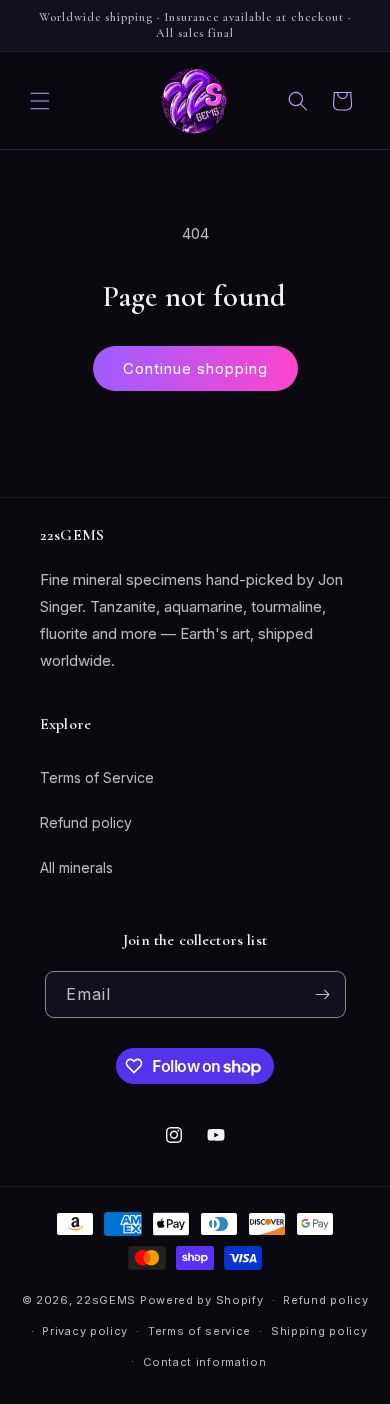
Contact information (204, 1362)
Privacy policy (85, 1331)
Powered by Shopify (202, 1300)
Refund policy (86, 822)
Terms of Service (97, 777)
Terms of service (199, 1331)
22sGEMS (106, 1300)
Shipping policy (319, 1331)
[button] (40, 101)
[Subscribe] (323, 994)
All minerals (76, 867)
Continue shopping (195, 368)
